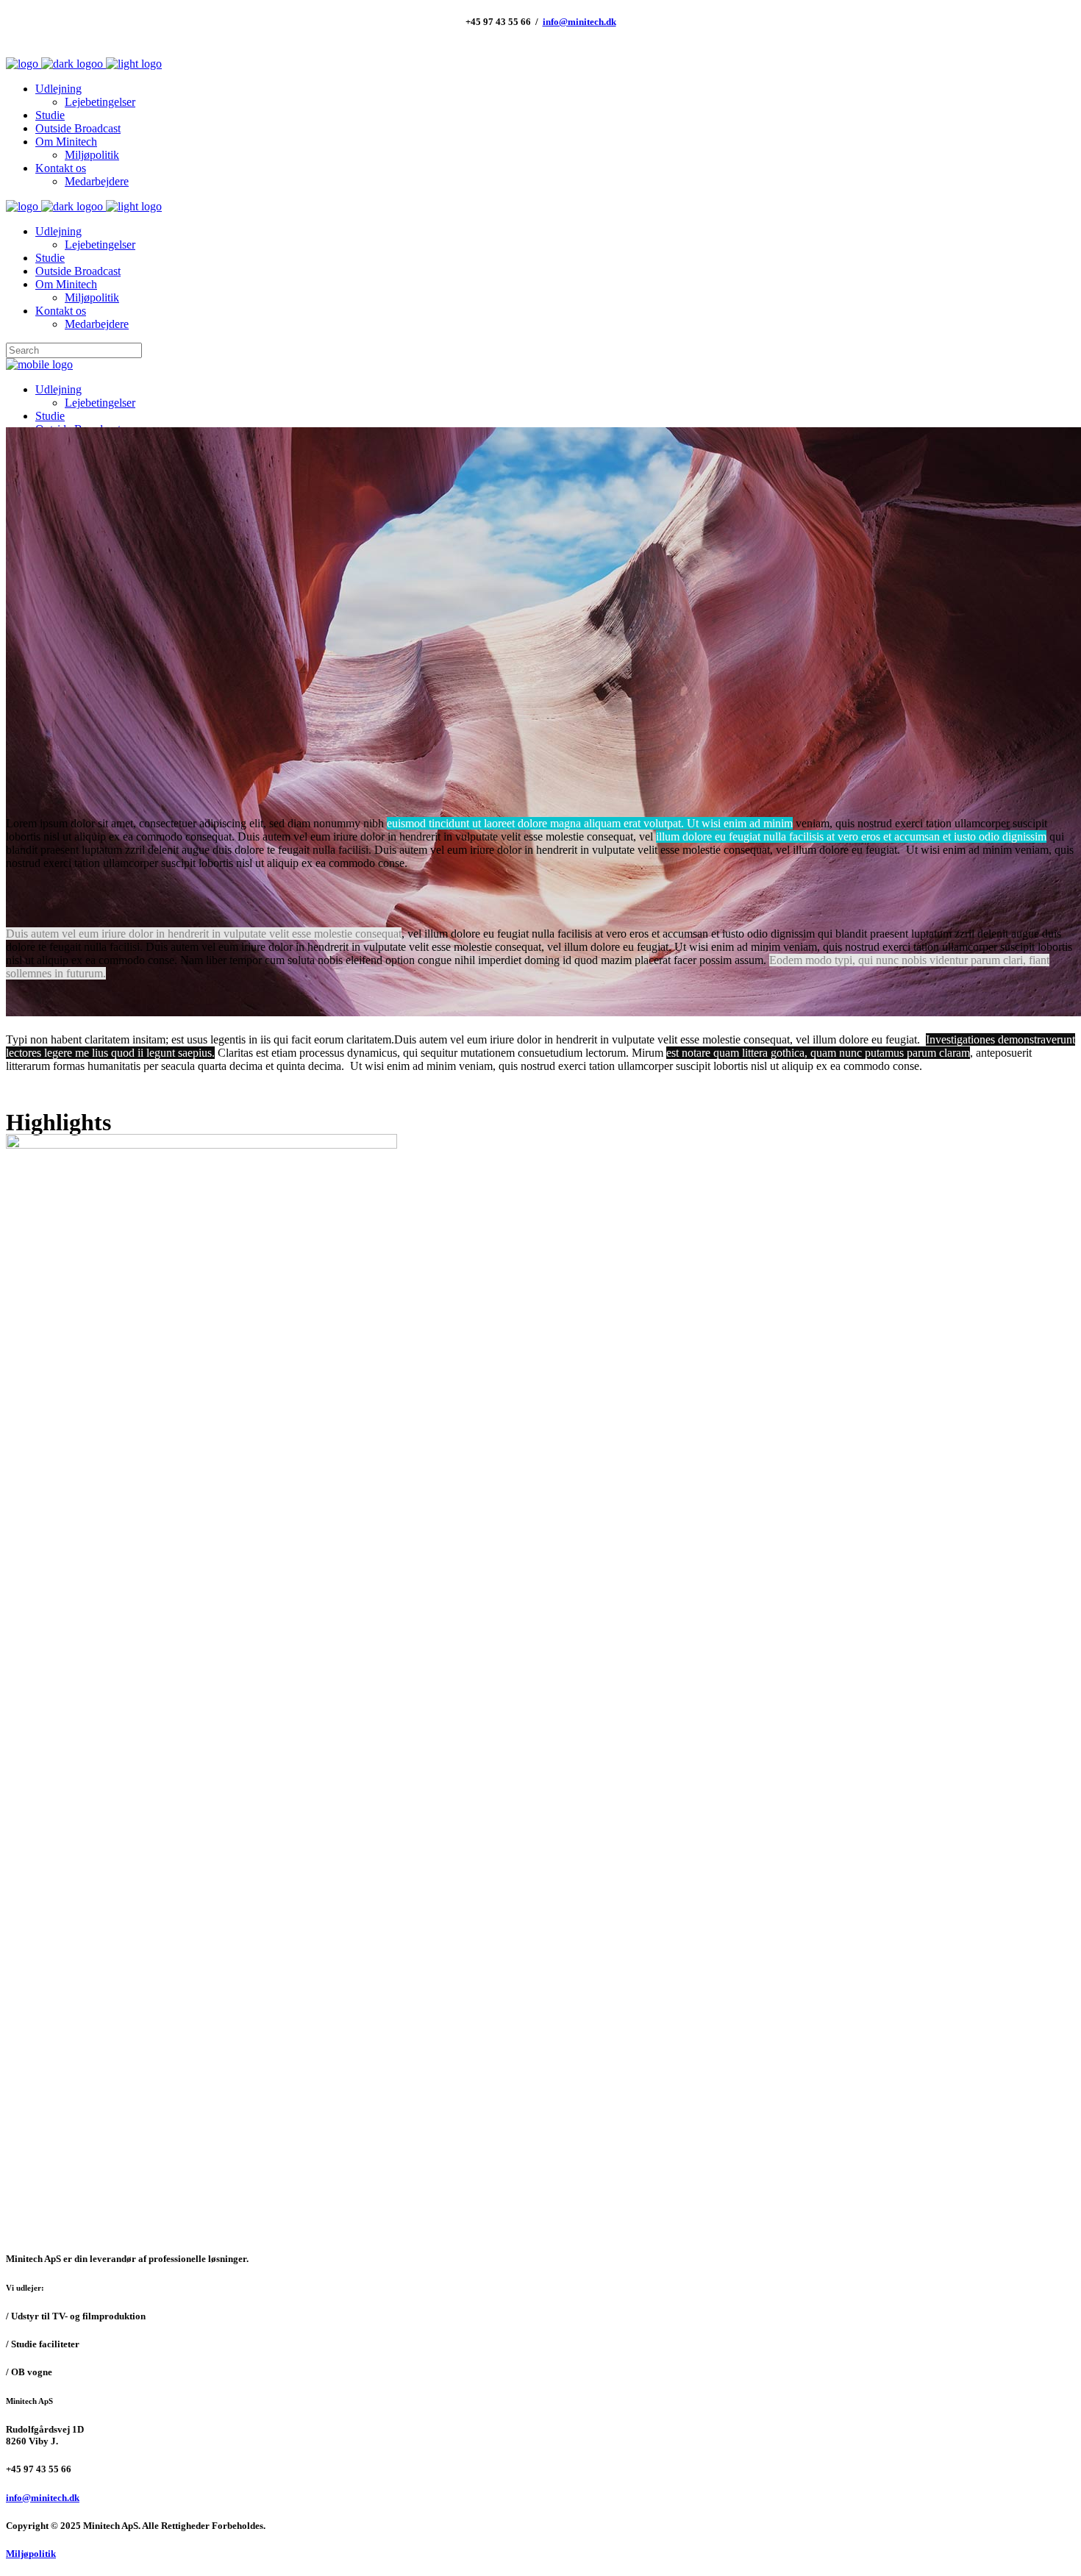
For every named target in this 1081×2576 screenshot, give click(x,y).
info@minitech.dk (579, 22)
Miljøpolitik (31, 2554)
